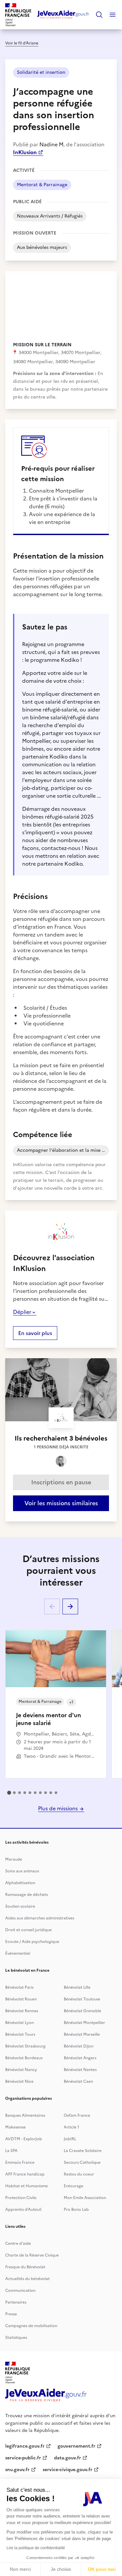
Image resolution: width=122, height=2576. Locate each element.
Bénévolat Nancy (21, 2070)
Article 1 (72, 2127)
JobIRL (70, 2139)
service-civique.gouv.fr (68, 2470)
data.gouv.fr (68, 2458)
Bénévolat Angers (80, 2058)
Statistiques (16, 2338)
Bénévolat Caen (78, 2081)
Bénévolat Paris (19, 1987)
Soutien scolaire (20, 1906)
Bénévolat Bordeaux (24, 2058)
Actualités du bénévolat (27, 2279)
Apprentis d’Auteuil (23, 2209)
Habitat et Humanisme (27, 2186)
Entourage (74, 2186)
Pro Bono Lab (76, 2209)
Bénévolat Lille (77, 1987)
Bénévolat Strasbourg (25, 2046)
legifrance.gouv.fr (25, 2446)
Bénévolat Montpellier (84, 2023)
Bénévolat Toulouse (82, 1999)
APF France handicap (25, 2174)
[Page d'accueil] (63, 15)
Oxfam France (77, 2115)
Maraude (14, 1859)
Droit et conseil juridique (28, 1930)
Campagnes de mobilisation (31, 2326)
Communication (20, 2291)
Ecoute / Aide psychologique (32, 1942)
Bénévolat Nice (19, 2081)
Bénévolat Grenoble (82, 2011)
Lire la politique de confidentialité (36, 2548)
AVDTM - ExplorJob (24, 2139)
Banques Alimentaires (25, 2115)
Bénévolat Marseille (82, 2034)
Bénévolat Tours (20, 2034)
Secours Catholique (82, 2162)
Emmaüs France (20, 2162)
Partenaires (16, 2302)
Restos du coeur (79, 2174)
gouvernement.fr (76, 2446)
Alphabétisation (20, 1883)
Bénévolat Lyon (20, 2023)
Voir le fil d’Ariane (22, 43)
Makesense (15, 2127)
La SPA (11, 2151)
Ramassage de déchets (27, 1895)
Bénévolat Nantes (80, 2070)
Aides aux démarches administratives (40, 1918)
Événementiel (18, 1953)
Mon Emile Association (85, 2198)
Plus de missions (59, 1808)
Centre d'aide (18, 2243)
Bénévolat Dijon (79, 2046)
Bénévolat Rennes (22, 2011)
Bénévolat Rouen (21, 1999)
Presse (11, 2314)
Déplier (22, 1312)
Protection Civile (21, 2198)
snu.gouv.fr (17, 2470)
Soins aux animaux (22, 1871)
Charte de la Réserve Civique (32, 2255)
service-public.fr (23, 2458)
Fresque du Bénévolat (25, 2267)
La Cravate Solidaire (83, 2151)
